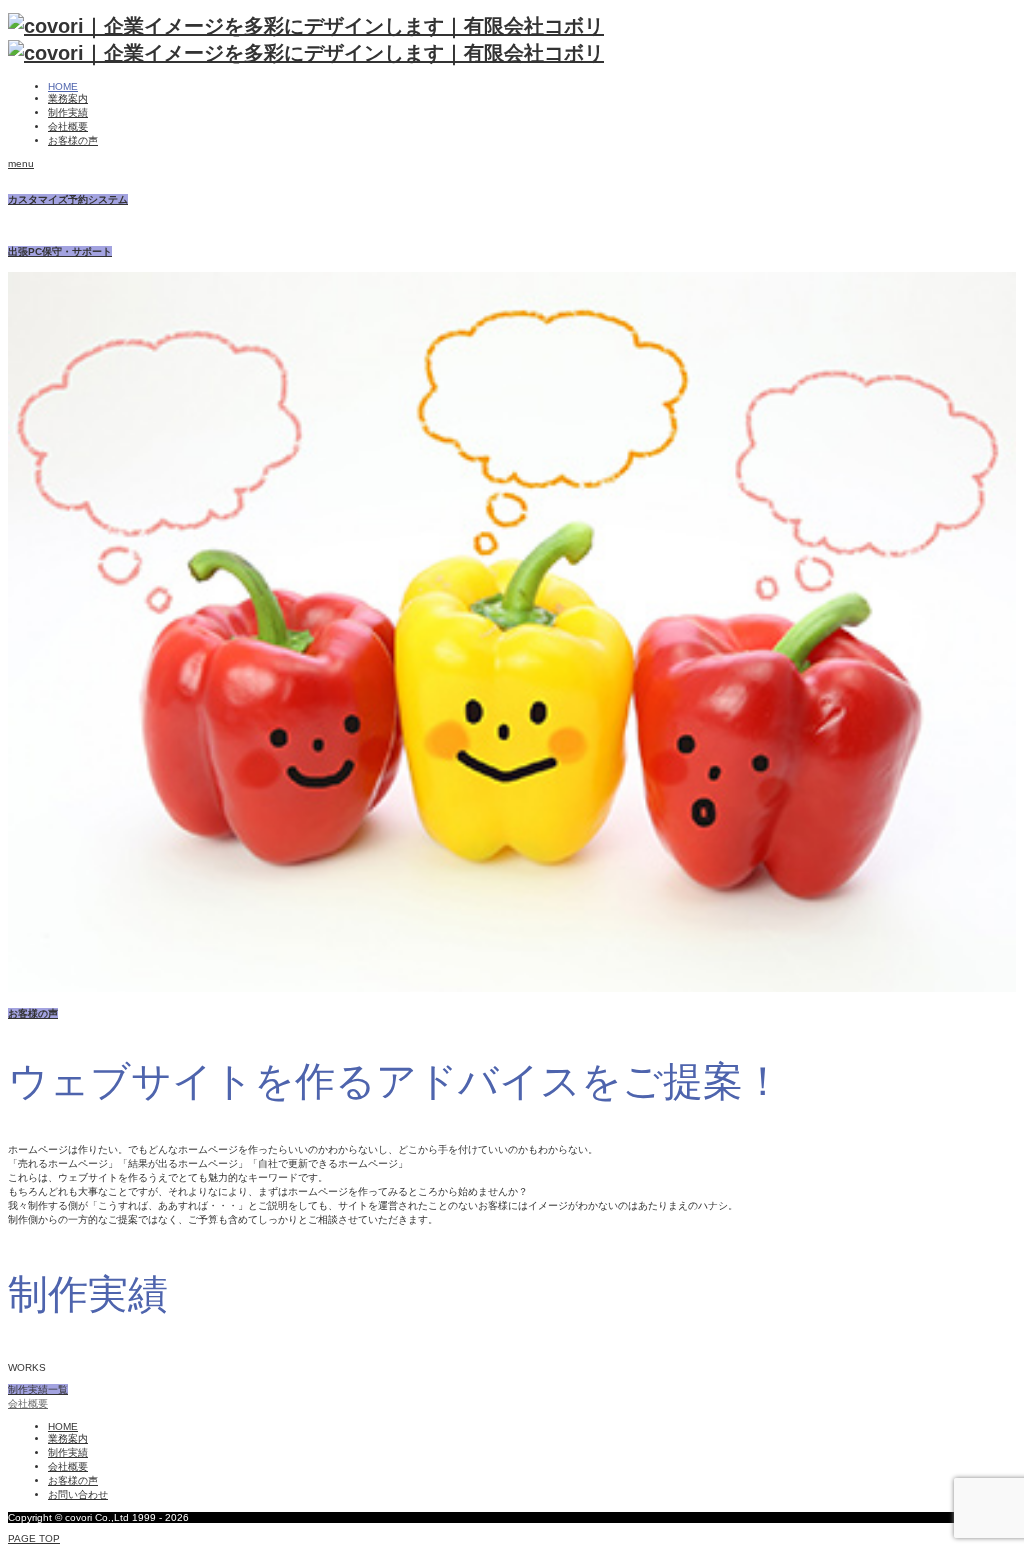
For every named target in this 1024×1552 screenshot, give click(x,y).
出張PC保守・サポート (60, 251)
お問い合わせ (78, 1494)
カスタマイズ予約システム (68, 199)
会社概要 (68, 126)
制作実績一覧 (38, 1389)
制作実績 (68, 112)
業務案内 (68, 98)
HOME (63, 86)
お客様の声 (73, 140)
